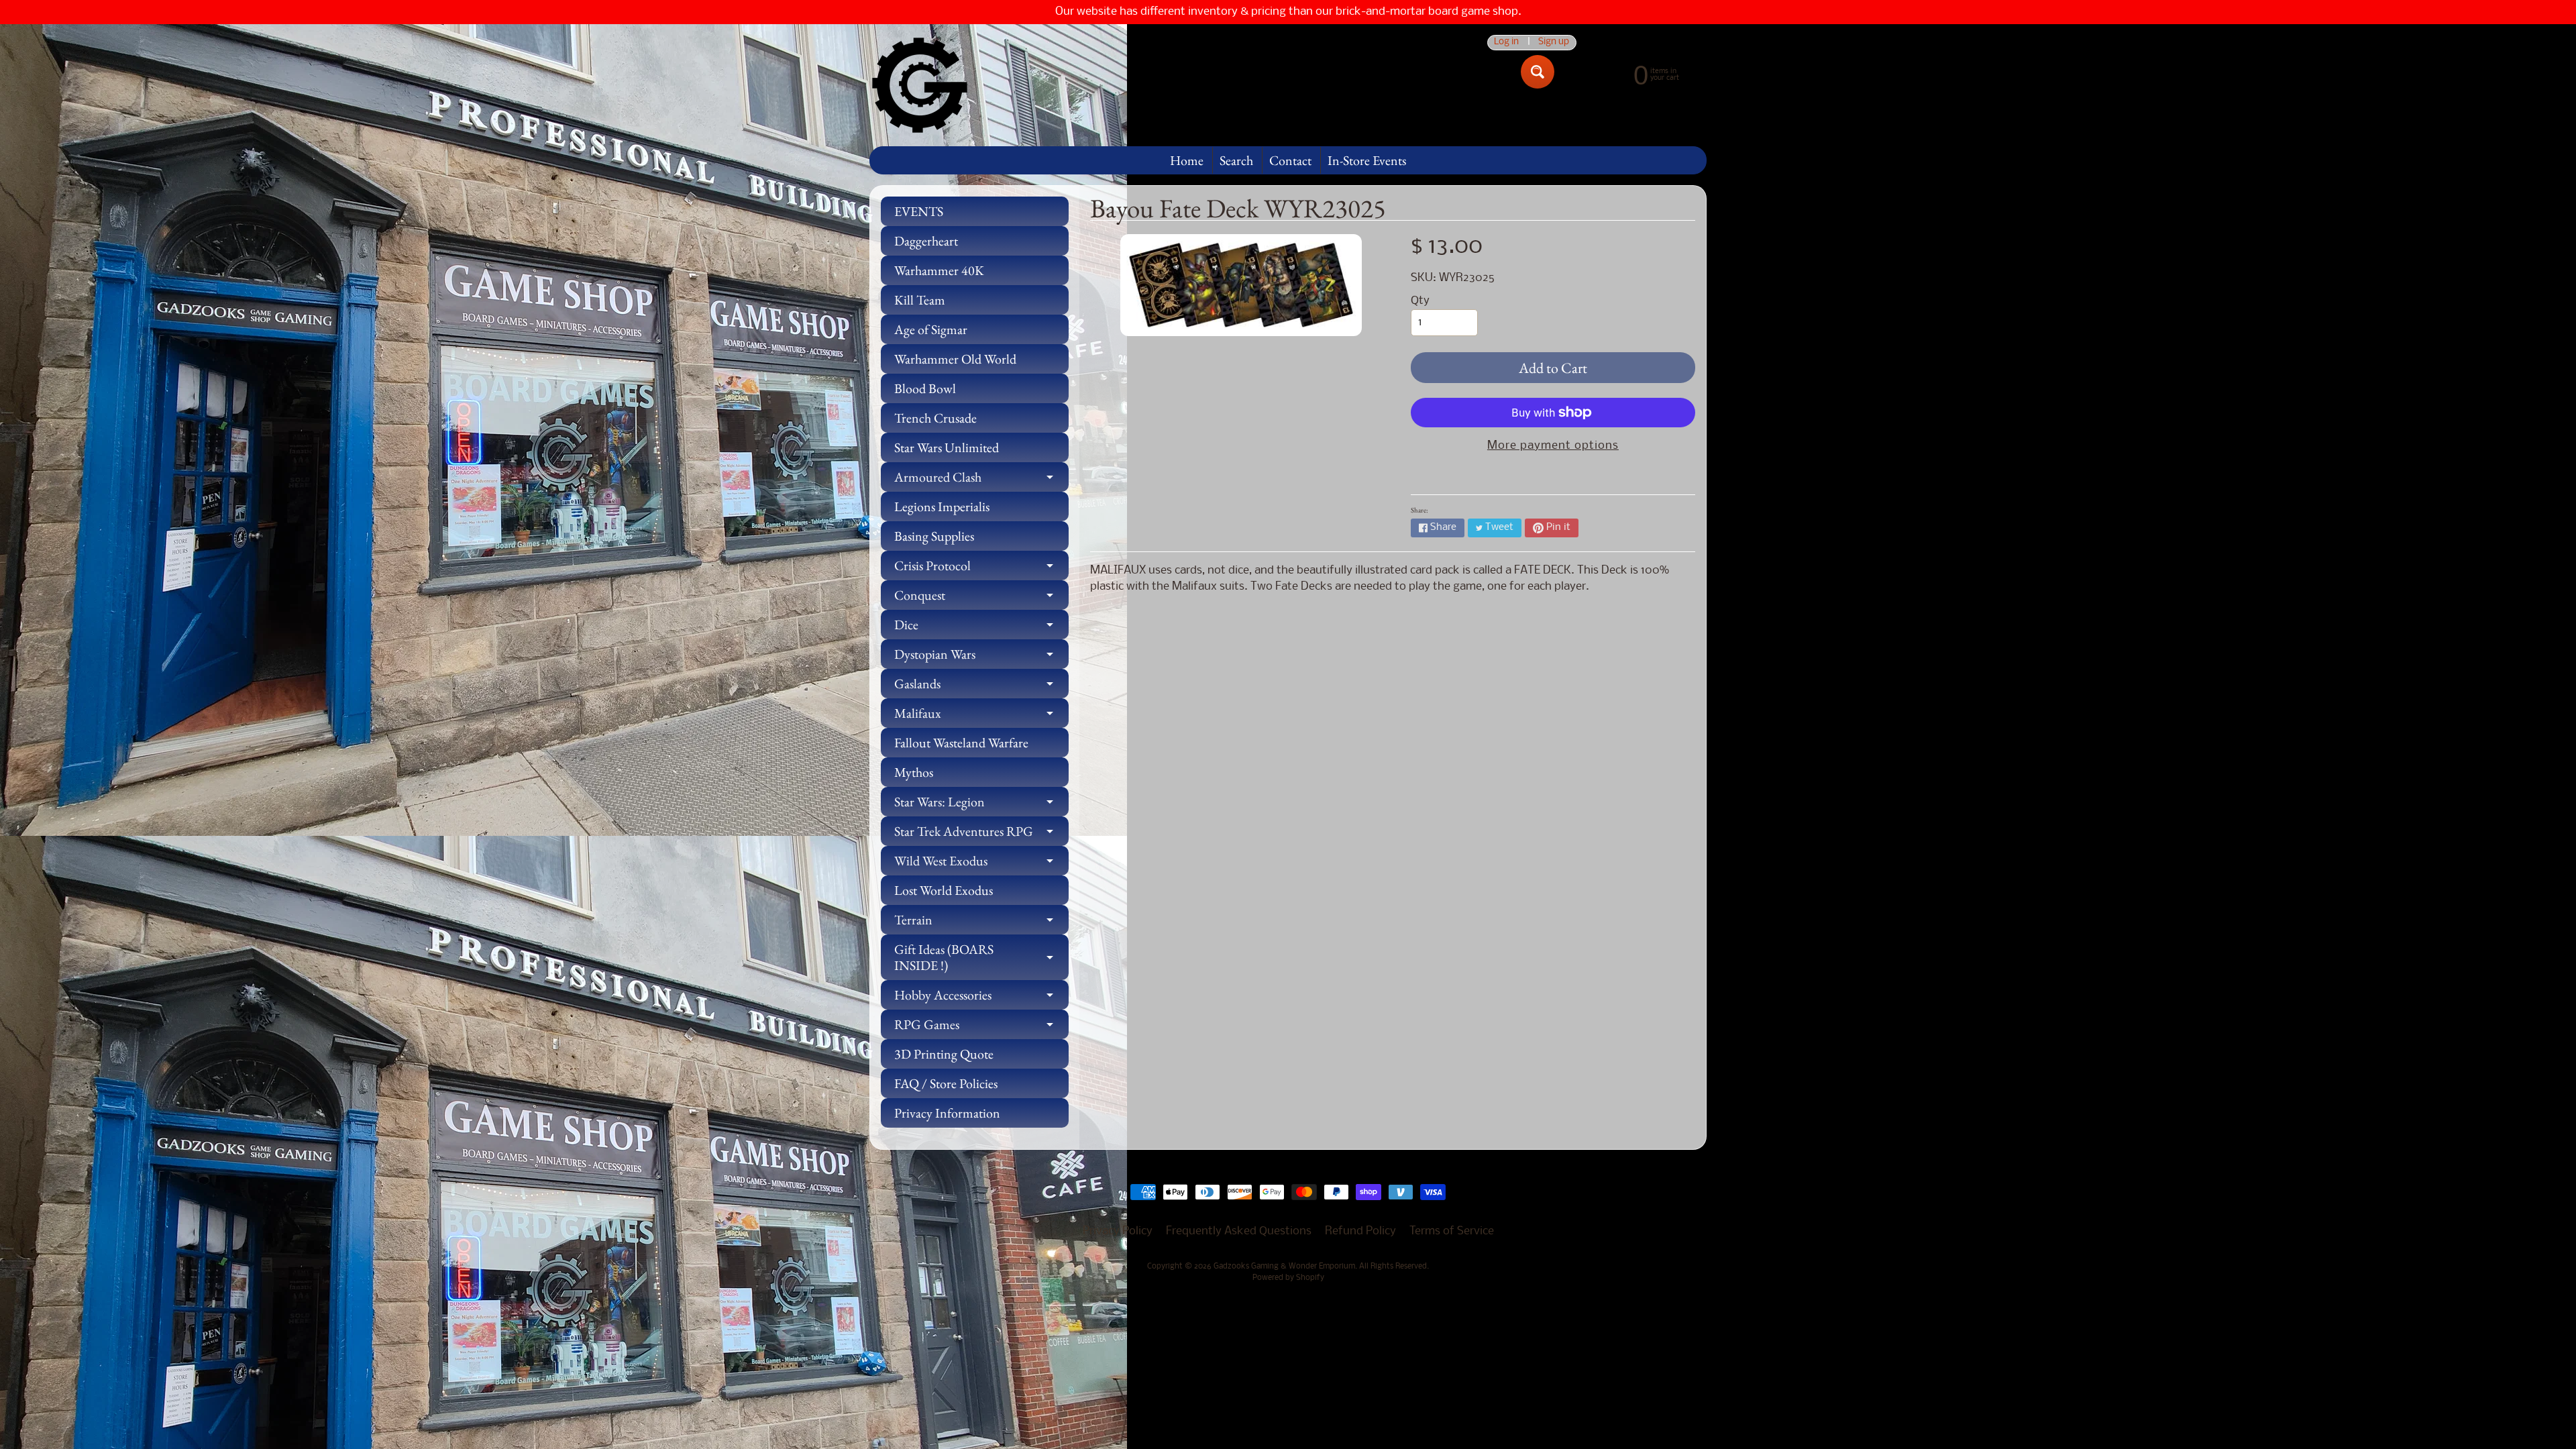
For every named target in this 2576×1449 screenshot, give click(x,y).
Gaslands (981, 687)
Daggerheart (926, 241)
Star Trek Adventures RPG (981, 834)
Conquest (981, 598)
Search (1236, 160)
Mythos (914, 772)
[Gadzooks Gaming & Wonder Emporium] (920, 85)
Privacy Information (947, 1113)
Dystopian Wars (981, 657)
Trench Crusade (935, 418)
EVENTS (919, 211)
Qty (1420, 301)
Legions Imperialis (942, 506)
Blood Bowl (925, 388)
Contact (1290, 160)
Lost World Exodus (944, 890)
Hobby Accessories (981, 998)
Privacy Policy (1118, 1231)
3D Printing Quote (944, 1054)
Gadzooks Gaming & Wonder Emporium (1284, 1267)
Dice (981, 628)
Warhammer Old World (955, 359)
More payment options (1553, 446)
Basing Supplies (934, 536)
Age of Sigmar (931, 329)
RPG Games (981, 1027)
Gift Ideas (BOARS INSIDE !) (981, 958)
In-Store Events (1367, 160)
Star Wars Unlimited (947, 447)
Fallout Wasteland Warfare (961, 743)
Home (1187, 160)
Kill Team (920, 300)
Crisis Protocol (981, 569)
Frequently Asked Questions (1239, 1231)
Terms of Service (1452, 1231)
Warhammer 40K (939, 270)
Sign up (1554, 43)
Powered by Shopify (1288, 1278)
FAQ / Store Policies (946, 1083)
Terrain (981, 923)
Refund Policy (1360, 1231)
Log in (1506, 43)
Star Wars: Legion (981, 805)
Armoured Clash (981, 480)
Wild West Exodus (981, 864)
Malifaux (981, 716)
